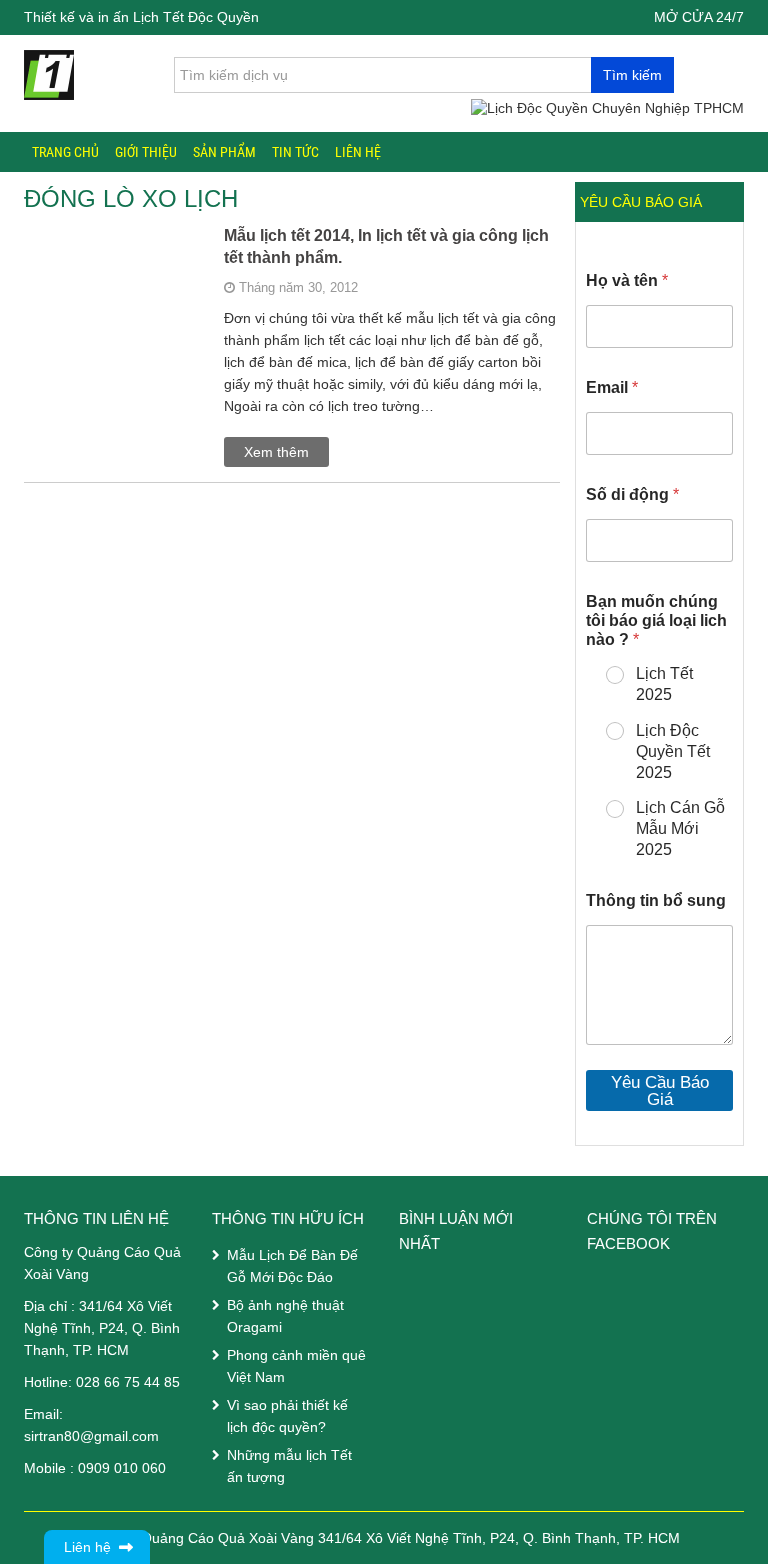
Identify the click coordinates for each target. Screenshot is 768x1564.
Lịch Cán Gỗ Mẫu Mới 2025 (680, 828)
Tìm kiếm (632, 75)
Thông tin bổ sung (656, 900)
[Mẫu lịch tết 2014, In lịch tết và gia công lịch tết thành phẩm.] (114, 283)
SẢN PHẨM (224, 152)
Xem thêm (276, 452)
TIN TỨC (295, 152)
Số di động (632, 494)
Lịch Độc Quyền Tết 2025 (673, 751)
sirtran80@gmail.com (91, 1436)
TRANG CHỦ (65, 152)
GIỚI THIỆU (146, 152)
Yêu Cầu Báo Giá (660, 1091)
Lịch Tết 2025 (664, 684)
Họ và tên (627, 280)
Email (612, 387)
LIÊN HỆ (358, 152)
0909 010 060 (122, 1468)
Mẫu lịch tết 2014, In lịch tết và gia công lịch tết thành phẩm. (386, 246)
